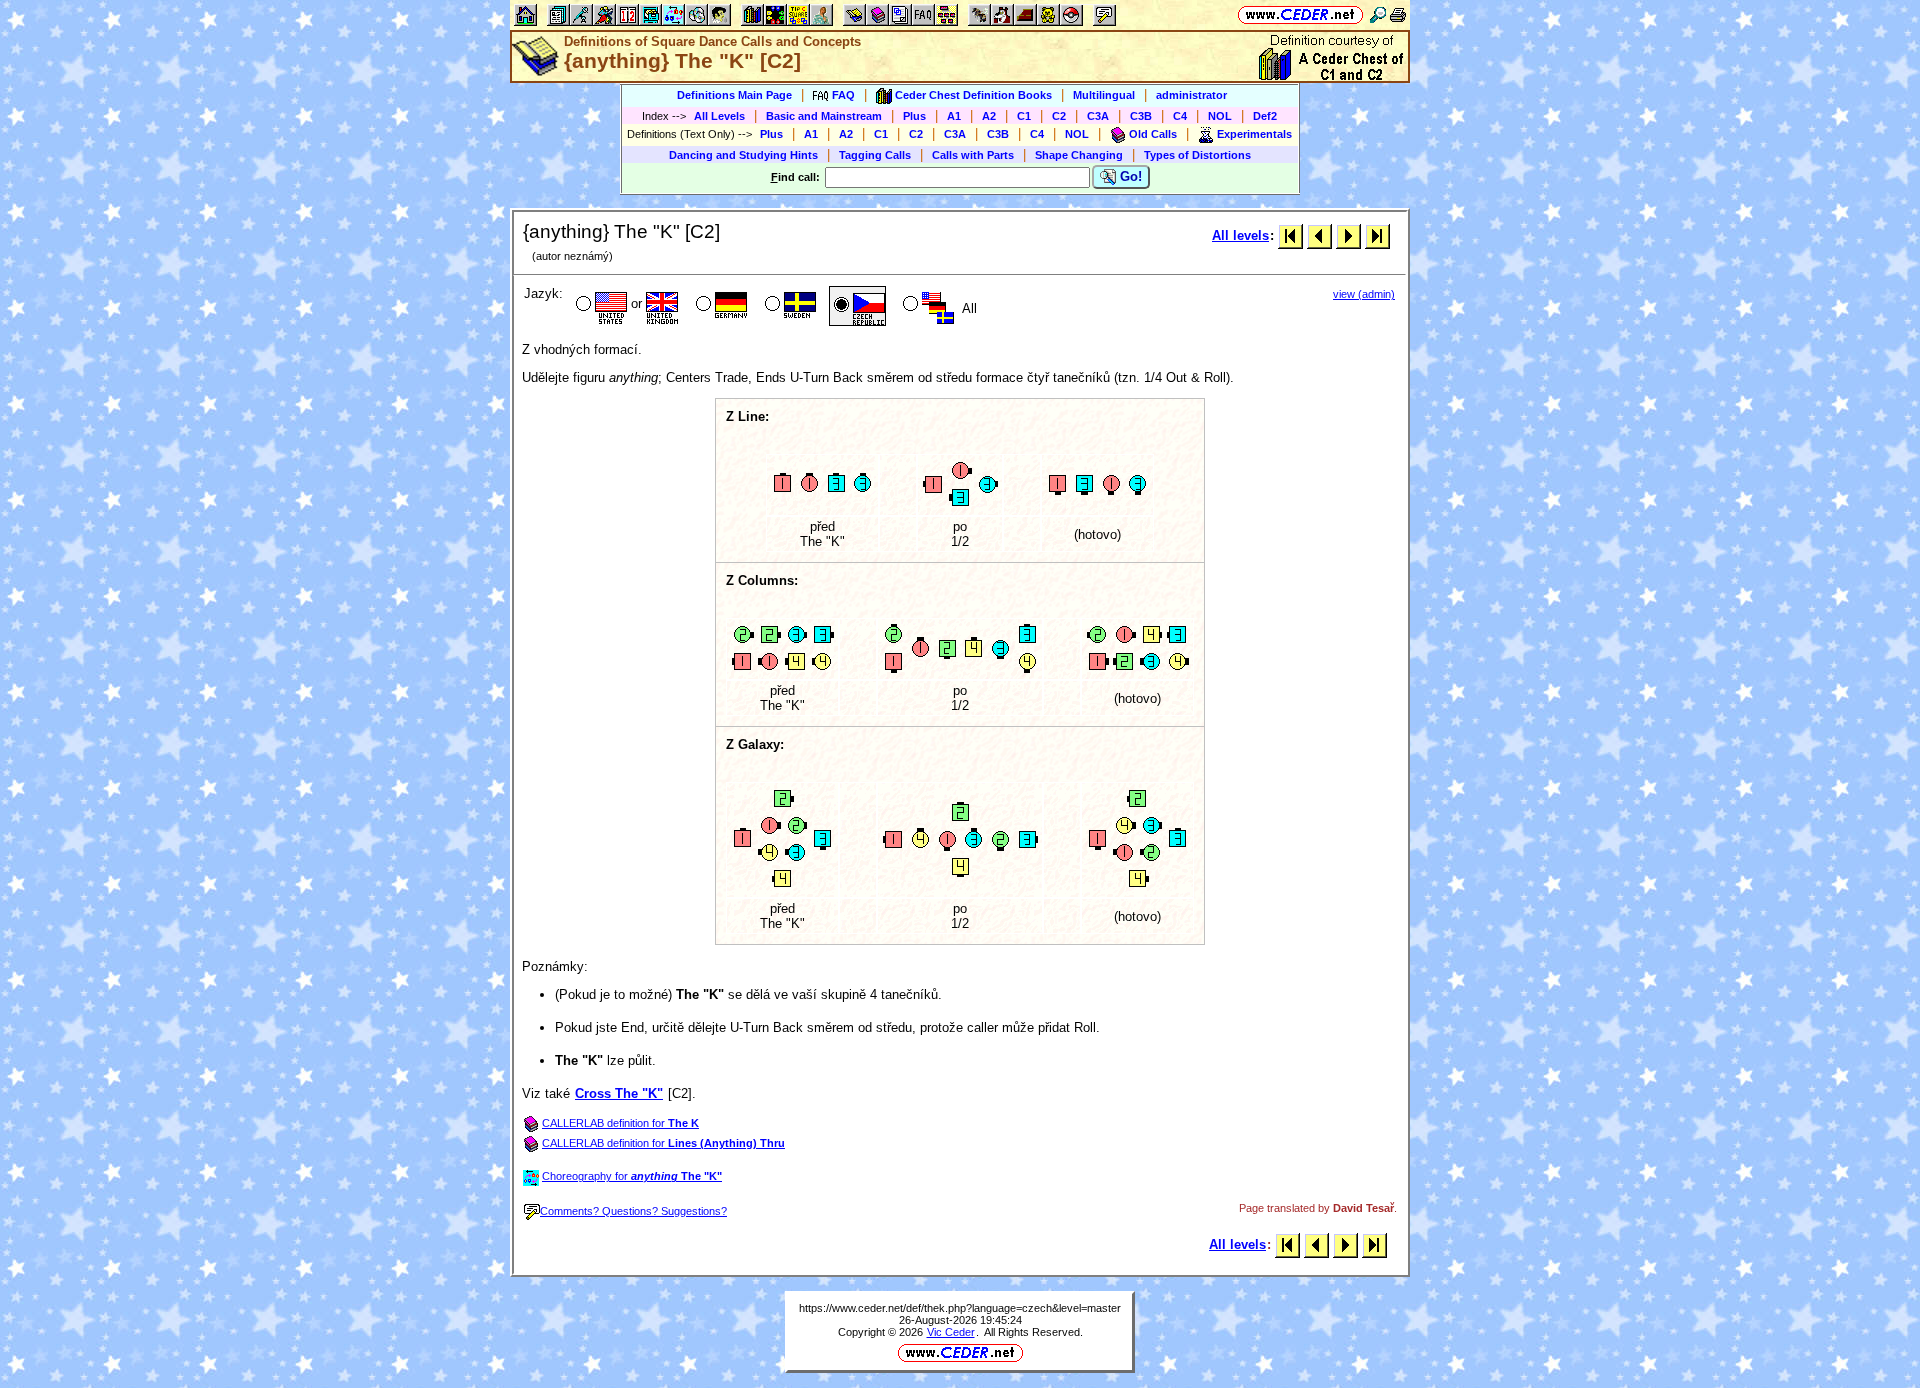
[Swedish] (788, 306)
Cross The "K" (619, 1093)
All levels (1240, 235)
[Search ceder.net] (1378, 14)
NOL (1220, 116)
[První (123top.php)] (1290, 235)
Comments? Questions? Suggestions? (633, 1211)
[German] (719, 306)
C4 (1180, 116)
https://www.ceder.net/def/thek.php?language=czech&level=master (960, 1308)
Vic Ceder (951, 1332)
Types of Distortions (1197, 155)
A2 (989, 116)
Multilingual (1104, 95)
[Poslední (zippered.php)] (1377, 235)
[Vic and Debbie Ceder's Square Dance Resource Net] (1300, 14)
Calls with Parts (973, 155)
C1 (1024, 116)
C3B (1141, 116)
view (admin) (1364, 294)
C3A (1098, 116)
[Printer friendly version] (1398, 14)
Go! (1129, 176)
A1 (954, 116)
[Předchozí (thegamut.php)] (1319, 235)
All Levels (719, 116)
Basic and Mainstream (824, 116)
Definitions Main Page (734, 95)
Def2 (1265, 116)
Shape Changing (1079, 155)
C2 (1059, 116)
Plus (914, 116)
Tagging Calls (875, 155)
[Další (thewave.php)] (1348, 235)
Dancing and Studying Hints (743, 155)
